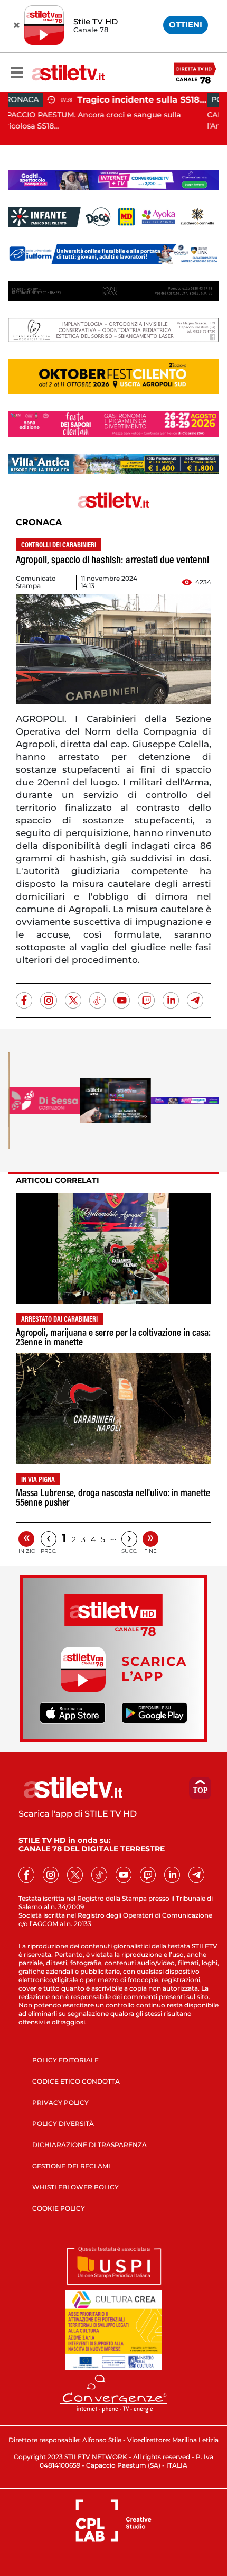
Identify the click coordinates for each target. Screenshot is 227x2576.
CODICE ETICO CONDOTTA (76, 2081)
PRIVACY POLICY (60, 2102)
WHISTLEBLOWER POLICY (75, 2187)
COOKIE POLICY (59, 2208)
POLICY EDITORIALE (65, 2060)
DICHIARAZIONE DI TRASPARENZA (89, 2145)
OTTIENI (186, 25)
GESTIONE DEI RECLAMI (71, 2166)
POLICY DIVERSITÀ (63, 2124)
